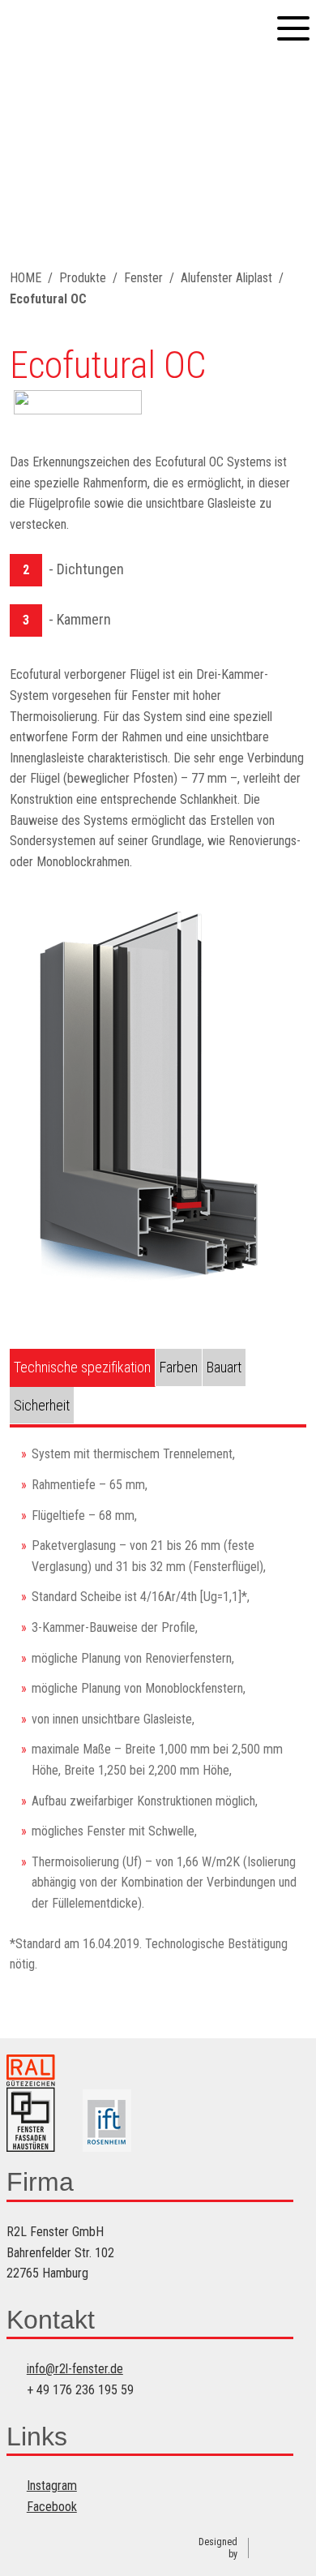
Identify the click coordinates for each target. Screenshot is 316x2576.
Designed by (218, 2548)
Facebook (52, 2507)
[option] (158, 1094)
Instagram (52, 2486)
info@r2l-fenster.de (75, 2369)
